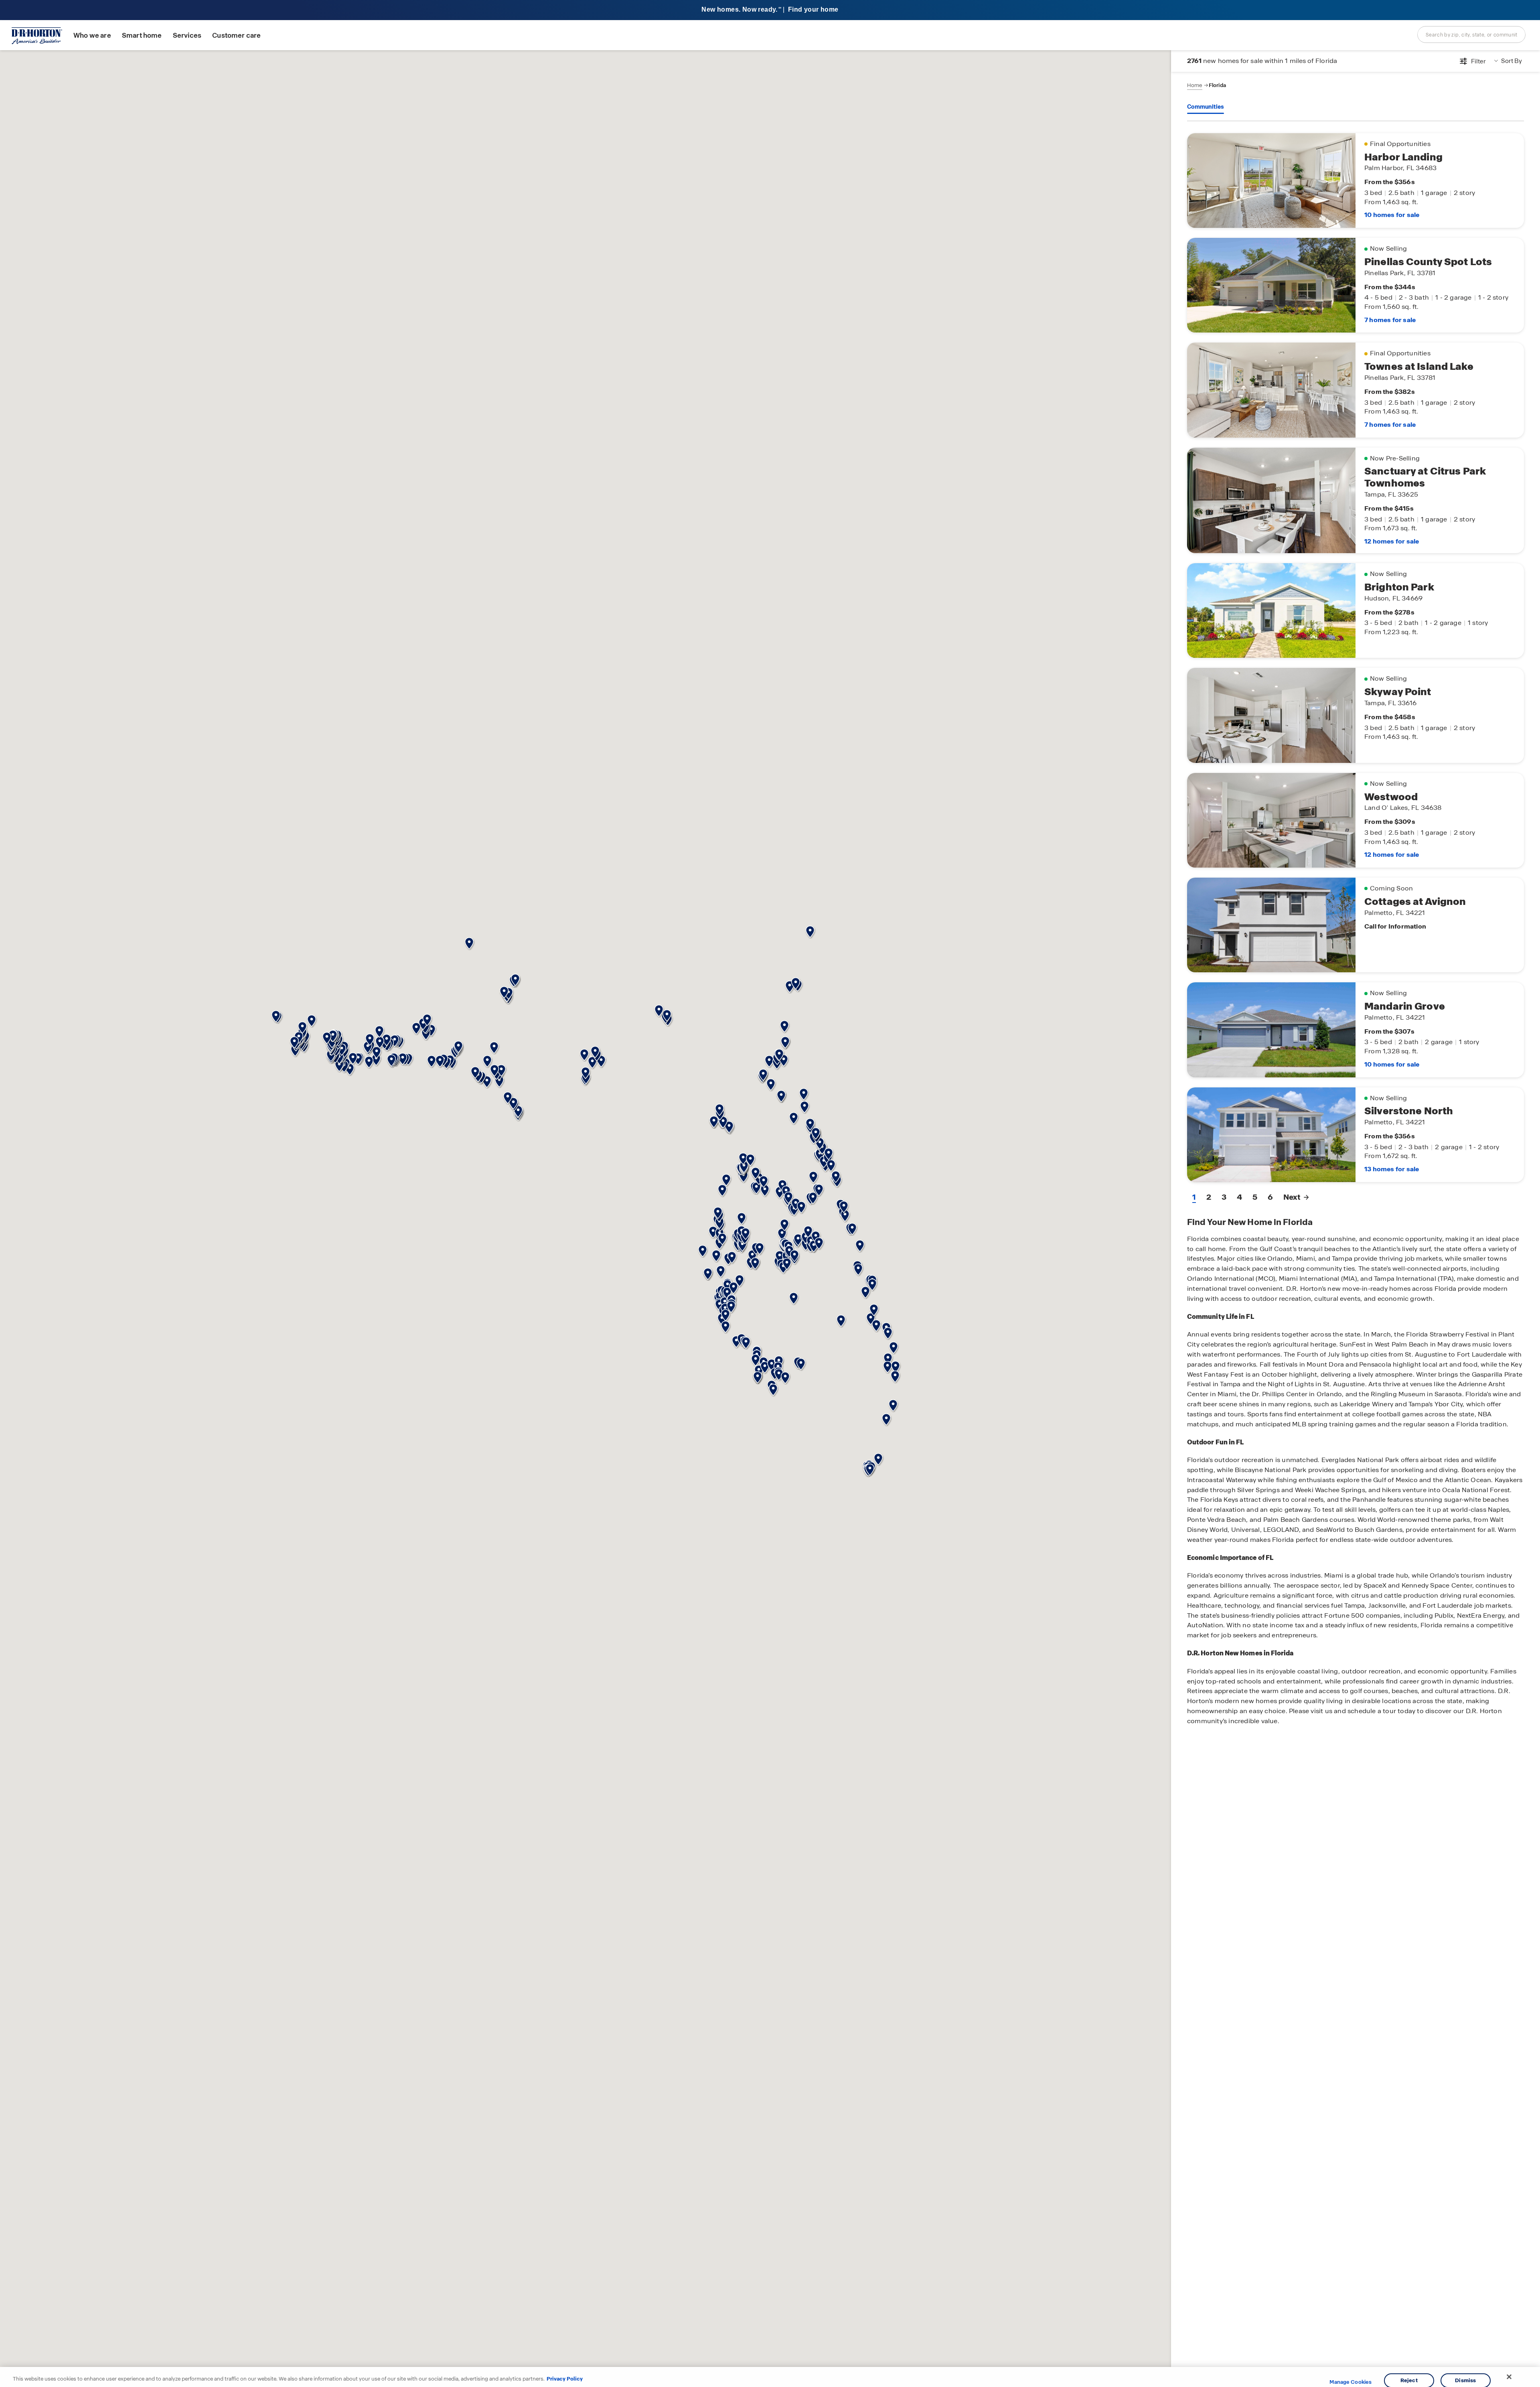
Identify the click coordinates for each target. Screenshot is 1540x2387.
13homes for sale (1392, 1169)
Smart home (142, 35)
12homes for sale (1392, 541)
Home (1195, 85)
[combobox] (1471, 34)
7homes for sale (1390, 320)
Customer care (236, 35)
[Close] (1509, 2377)
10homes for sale (1392, 215)
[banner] (770, 10)
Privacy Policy (565, 2379)
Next (1292, 1197)
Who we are (92, 35)
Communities (1206, 107)
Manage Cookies (1351, 2382)
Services (187, 35)
